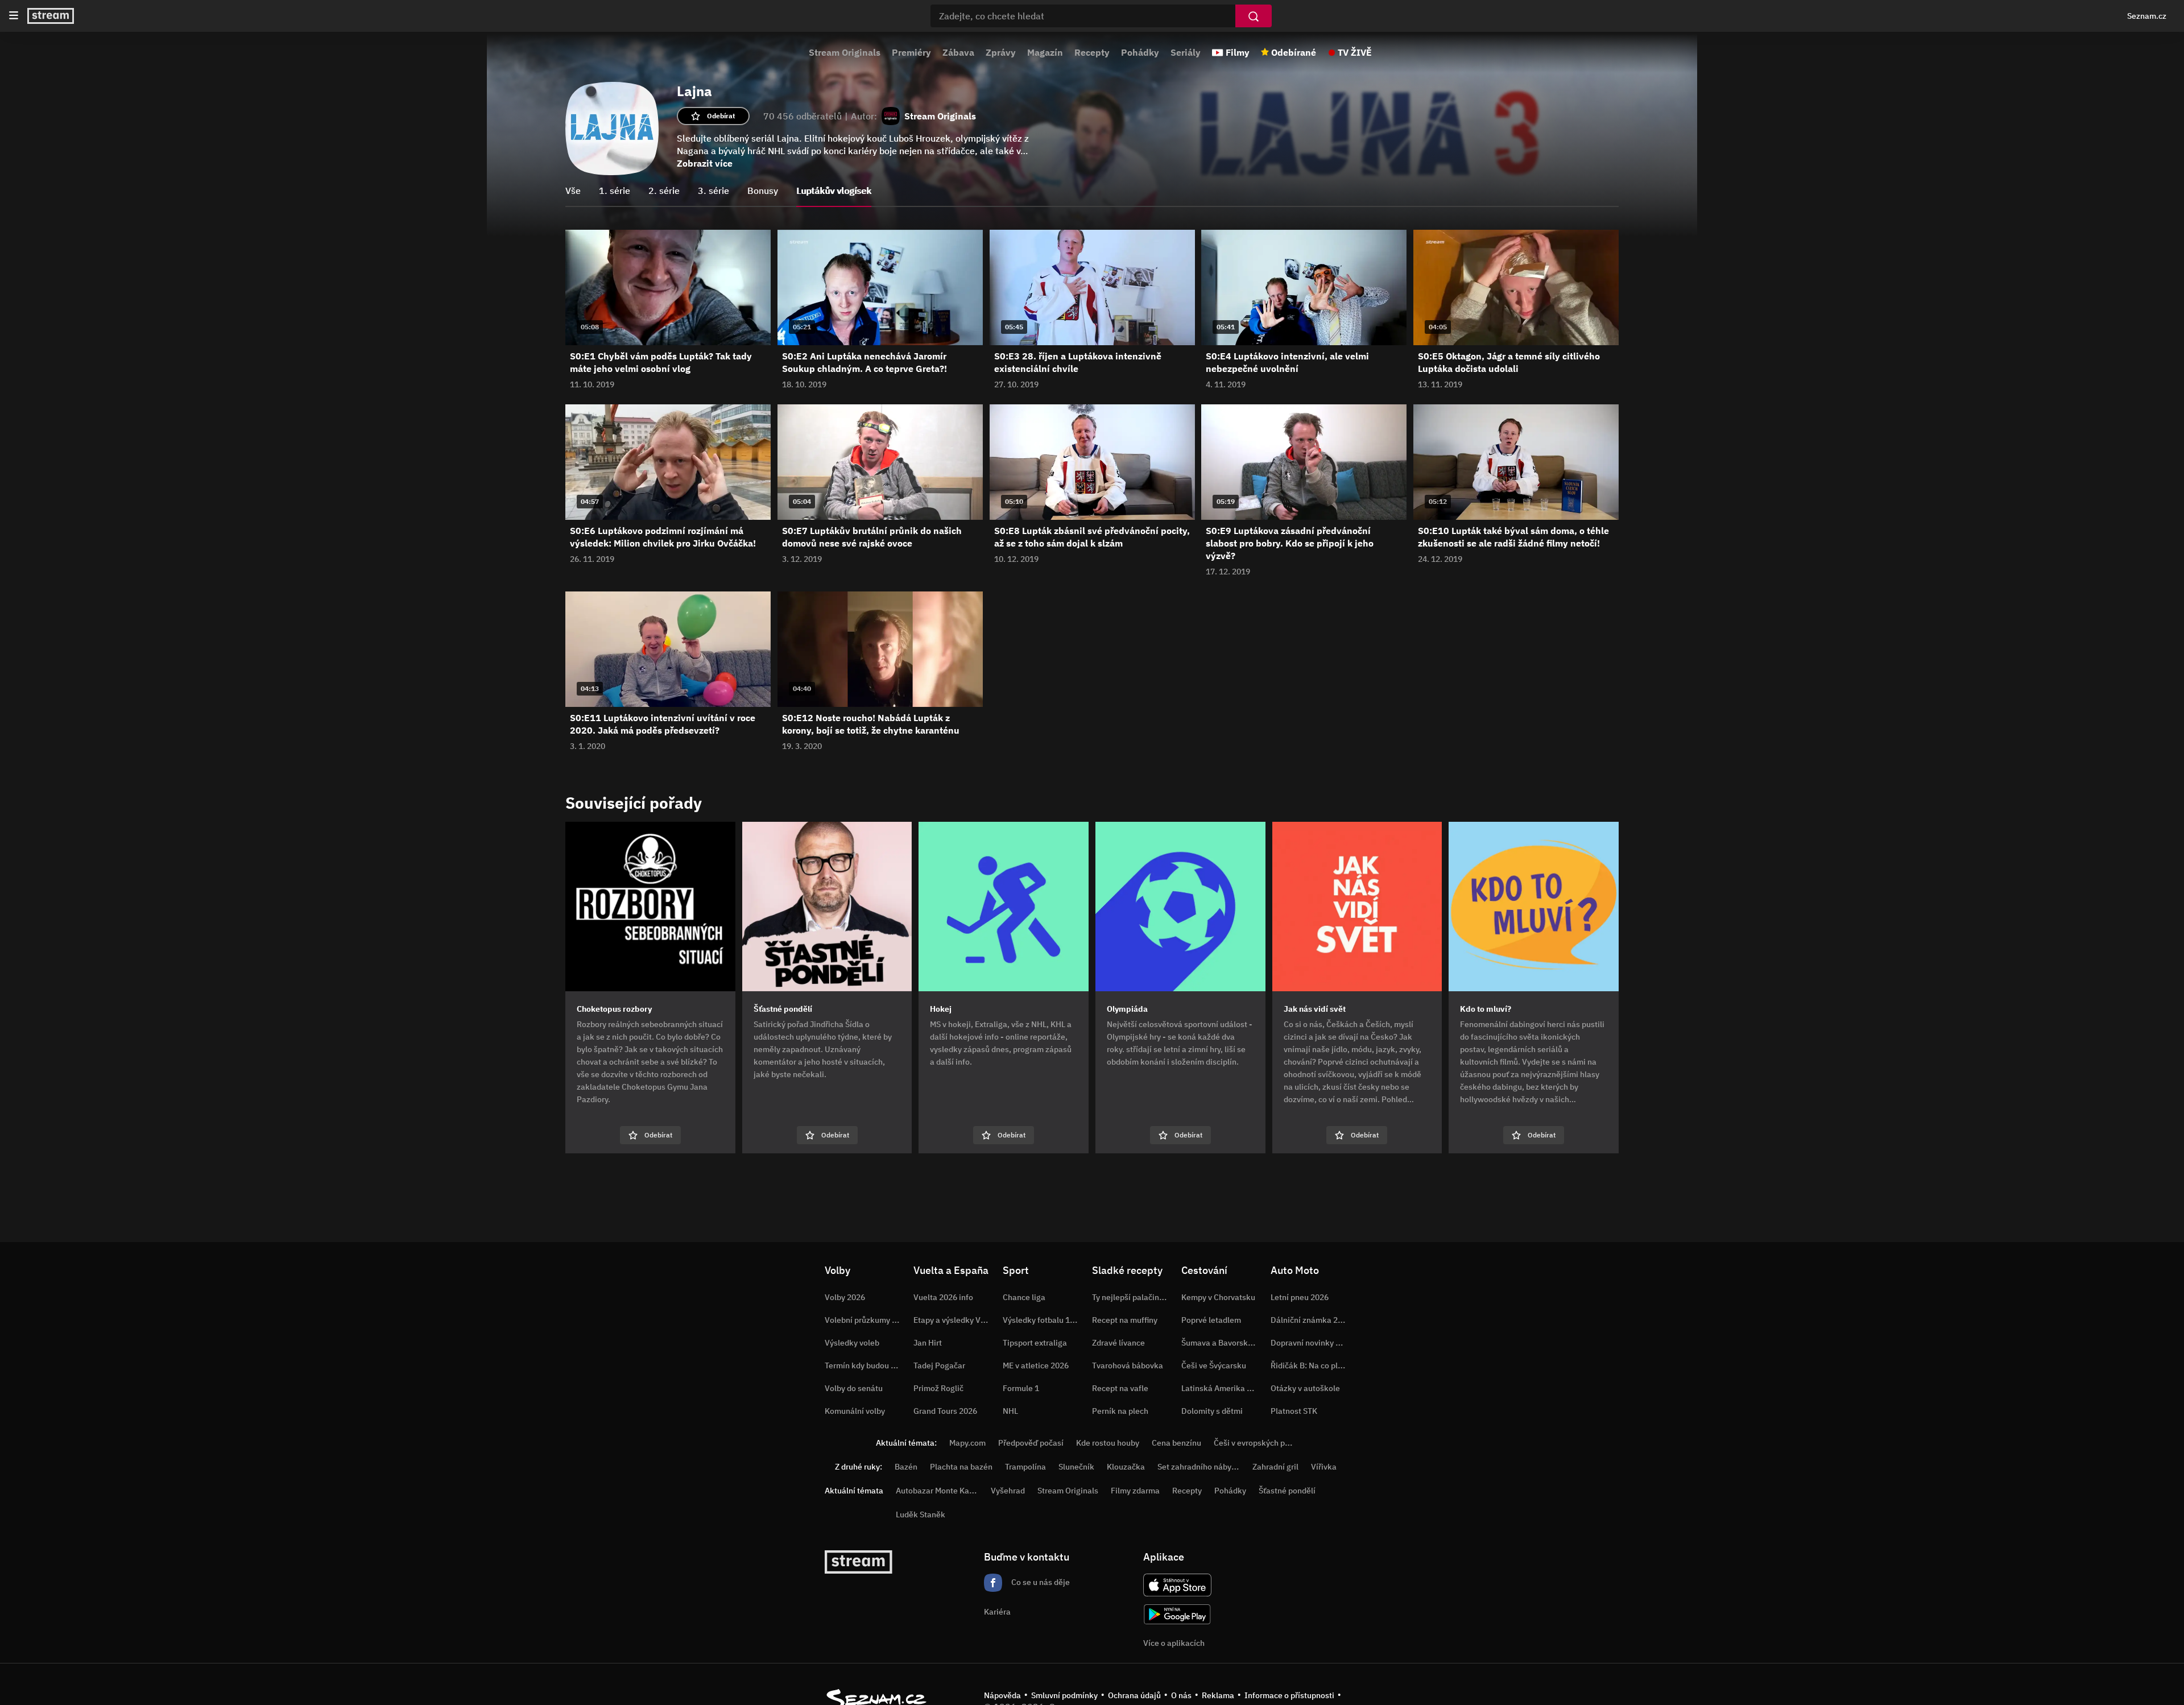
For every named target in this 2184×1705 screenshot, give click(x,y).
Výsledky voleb (852, 1343)
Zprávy (1001, 52)
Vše (573, 191)
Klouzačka (1126, 1467)
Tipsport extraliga (1035, 1343)
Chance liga (1024, 1297)
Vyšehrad (1008, 1491)
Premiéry (911, 52)
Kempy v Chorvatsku (1218, 1297)
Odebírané (1294, 52)
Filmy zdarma (1135, 1491)
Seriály (1186, 52)
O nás (1181, 1695)
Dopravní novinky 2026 (1312, 1343)
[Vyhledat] (1254, 16)
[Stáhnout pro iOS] (1177, 1585)
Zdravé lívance (1118, 1343)
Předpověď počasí (1031, 1443)
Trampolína (1025, 1467)
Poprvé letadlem (1211, 1320)
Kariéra (997, 1612)
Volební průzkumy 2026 (867, 1320)
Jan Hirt (928, 1343)
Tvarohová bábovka (1128, 1365)
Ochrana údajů (1134, 1695)
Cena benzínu (1176, 1443)
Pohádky (1140, 52)
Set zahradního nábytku (1200, 1467)
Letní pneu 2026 (1300, 1297)
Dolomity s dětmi (1212, 1411)
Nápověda (1002, 1695)
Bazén (906, 1467)
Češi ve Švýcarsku (1214, 1365)
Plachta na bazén (961, 1467)
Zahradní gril (1275, 1467)
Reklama (1218, 1695)
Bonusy (763, 191)
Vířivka (1324, 1467)
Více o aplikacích (1174, 1643)
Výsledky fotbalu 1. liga (1045, 1320)
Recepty (1092, 52)
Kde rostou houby (1108, 1443)
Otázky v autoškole (1305, 1388)
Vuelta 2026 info (943, 1297)
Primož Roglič (938, 1388)
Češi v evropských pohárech (1264, 1443)
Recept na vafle (1120, 1388)
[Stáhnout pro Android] (1177, 1614)
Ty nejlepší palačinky (1130, 1297)
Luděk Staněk (921, 1514)
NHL (1010, 1411)
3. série (713, 191)
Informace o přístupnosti (1289, 1695)
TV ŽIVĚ (1355, 52)
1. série (615, 191)
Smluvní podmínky (1064, 1695)
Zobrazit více (705, 163)
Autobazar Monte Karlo (937, 1491)
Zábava (958, 52)
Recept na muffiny (1125, 1320)
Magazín (1045, 52)
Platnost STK (1294, 1411)
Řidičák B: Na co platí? (1311, 1365)
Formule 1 (1021, 1388)
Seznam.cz (2147, 16)
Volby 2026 (845, 1297)
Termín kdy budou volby (867, 1365)
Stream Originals (845, 52)
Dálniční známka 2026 (1311, 1320)
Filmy (1238, 52)
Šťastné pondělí (1287, 1491)
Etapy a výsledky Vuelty (956, 1320)
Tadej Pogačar (939, 1365)
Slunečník (1076, 1467)
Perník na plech (1120, 1411)
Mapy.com (967, 1443)
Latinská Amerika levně (1224, 1388)
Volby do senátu (854, 1388)
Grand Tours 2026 (945, 1411)
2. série (664, 191)
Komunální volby (855, 1411)
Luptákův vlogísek (834, 191)
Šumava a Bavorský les (1223, 1343)
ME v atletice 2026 (1036, 1365)
